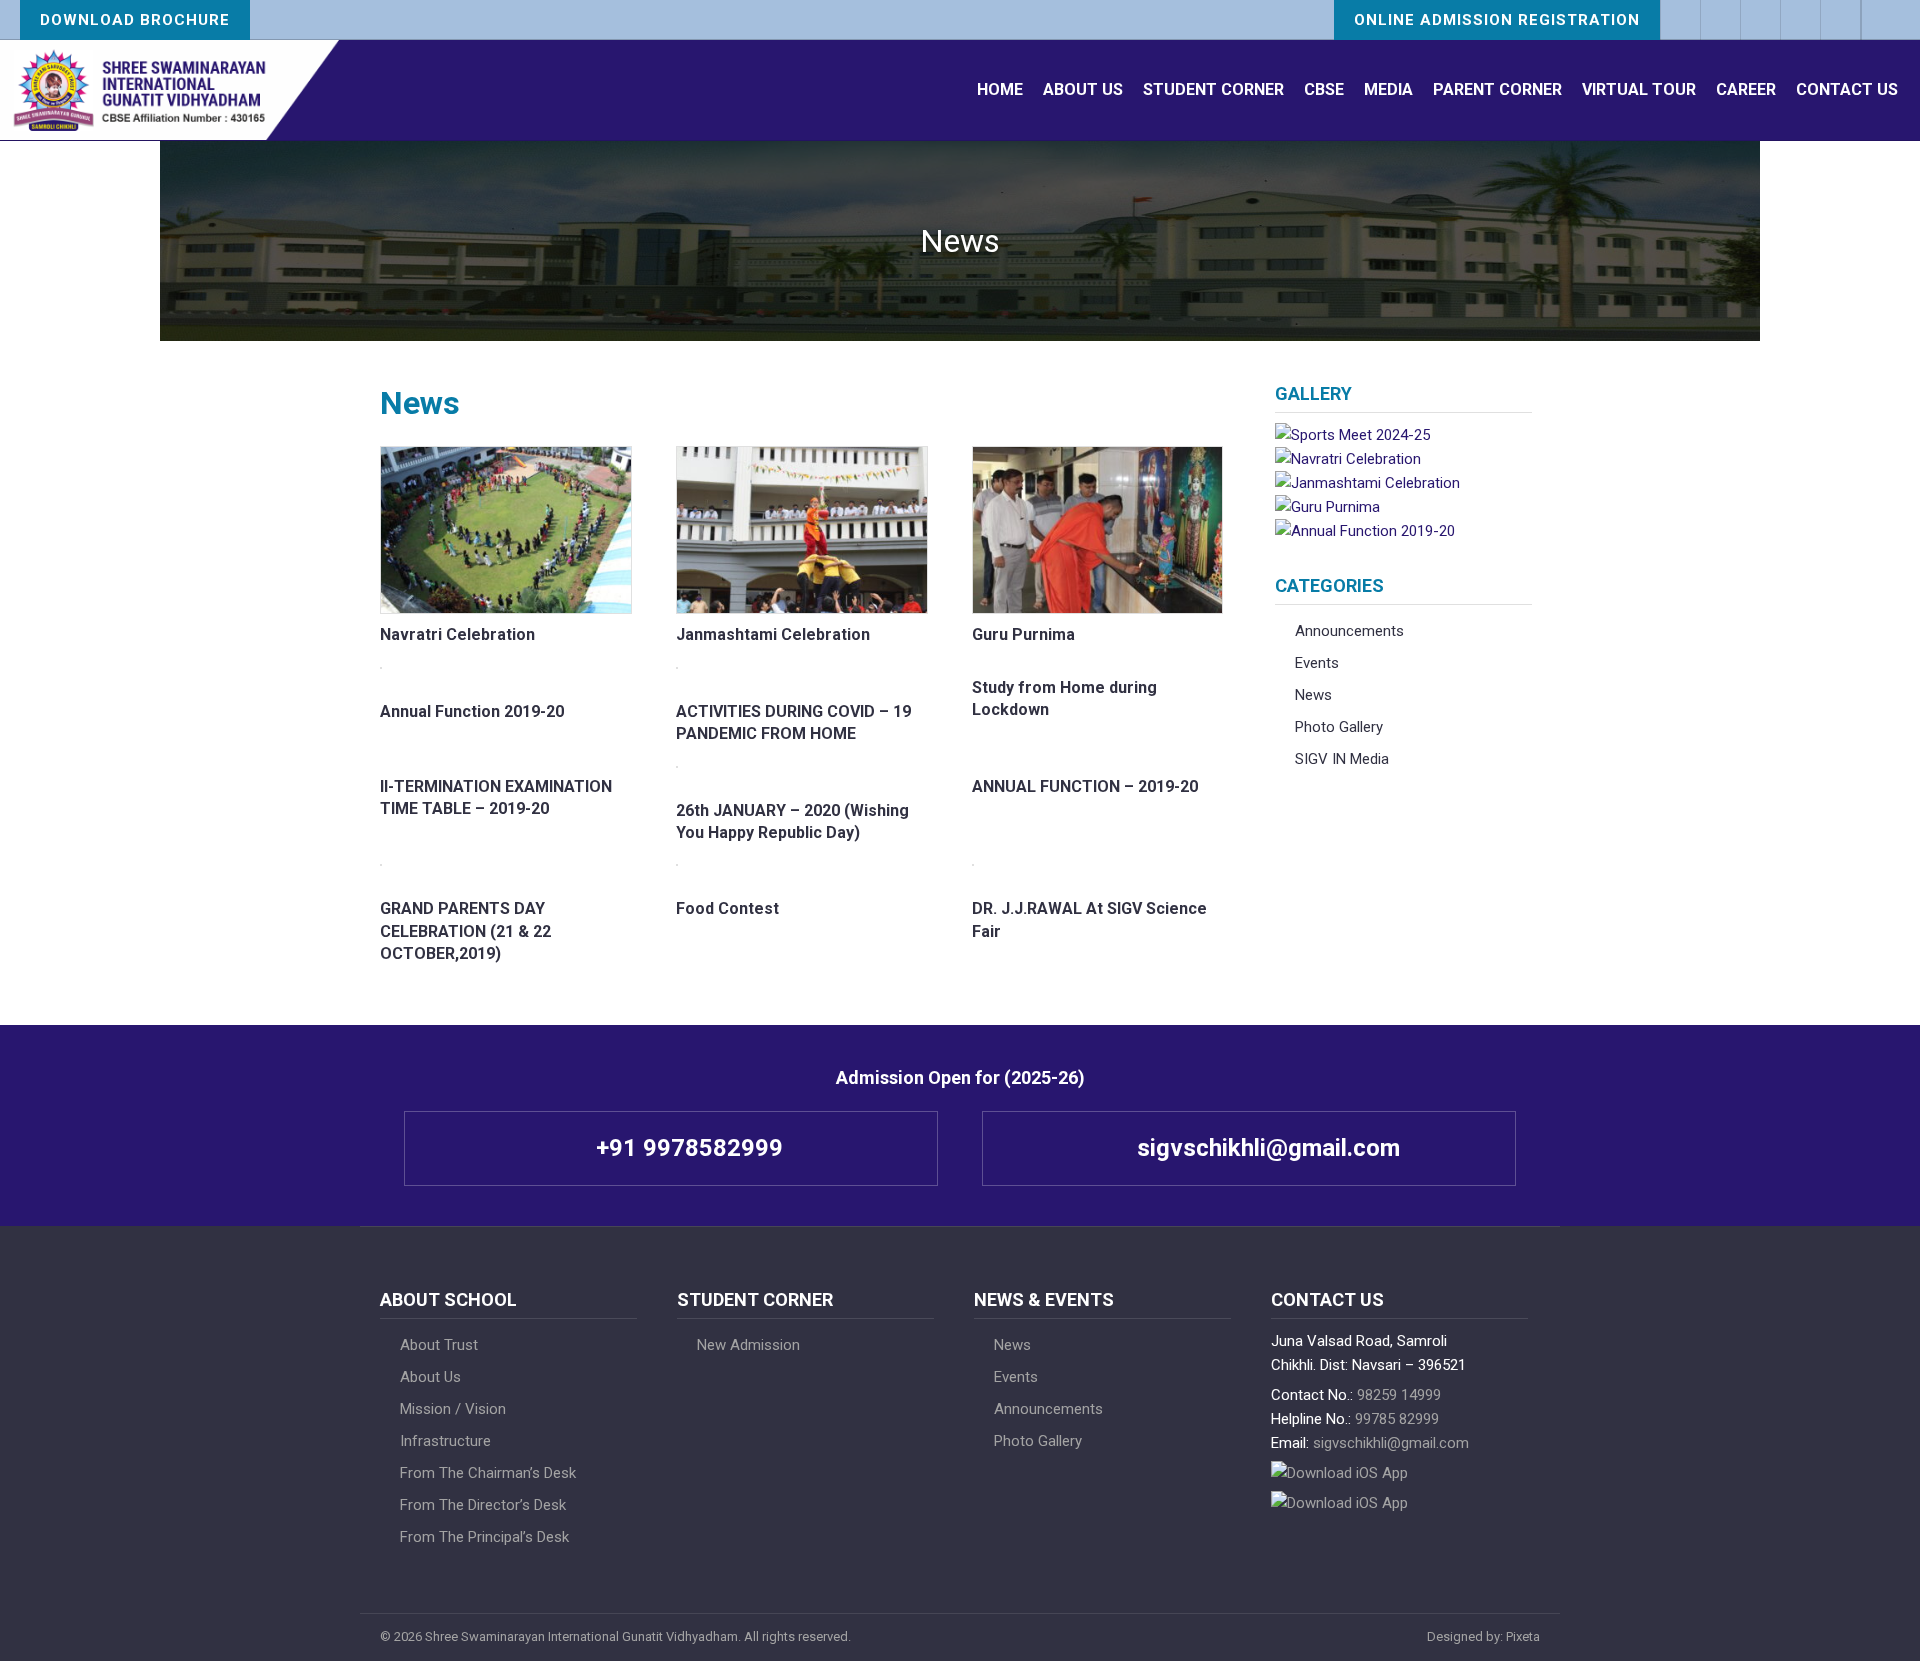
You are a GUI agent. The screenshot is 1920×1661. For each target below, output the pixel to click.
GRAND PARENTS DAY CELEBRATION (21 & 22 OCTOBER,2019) (465, 931)
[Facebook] (1760, 20)
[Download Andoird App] (1680, 20)
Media (1388, 89)
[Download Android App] (1339, 1503)
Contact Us (1847, 89)
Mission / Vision (453, 1409)
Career (1746, 89)
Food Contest (727, 908)
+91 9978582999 (686, 1148)
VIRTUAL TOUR (1639, 89)
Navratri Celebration (457, 634)
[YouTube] (1840, 20)
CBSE (1324, 89)
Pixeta (1523, 1636)
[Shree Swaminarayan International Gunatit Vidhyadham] (169, 90)
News (1313, 695)
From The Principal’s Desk (484, 1537)
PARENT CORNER (1497, 89)
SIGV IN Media (1342, 759)
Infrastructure (445, 1441)
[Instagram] (1800, 20)
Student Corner (1213, 89)
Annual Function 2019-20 (472, 711)
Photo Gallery (1339, 727)
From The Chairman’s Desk (488, 1473)
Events (1317, 663)
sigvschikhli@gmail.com (1265, 1148)
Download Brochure (135, 20)
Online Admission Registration (1497, 20)
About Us (1083, 89)
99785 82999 (1397, 1419)
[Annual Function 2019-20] (1365, 531)
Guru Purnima (1023, 634)
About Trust (439, 1345)
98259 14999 (1399, 1395)
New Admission (748, 1345)
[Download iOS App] (1720, 20)
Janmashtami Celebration (773, 634)
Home (1000, 89)
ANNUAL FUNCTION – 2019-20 (1085, 786)
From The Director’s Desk (483, 1505)
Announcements (1349, 631)
